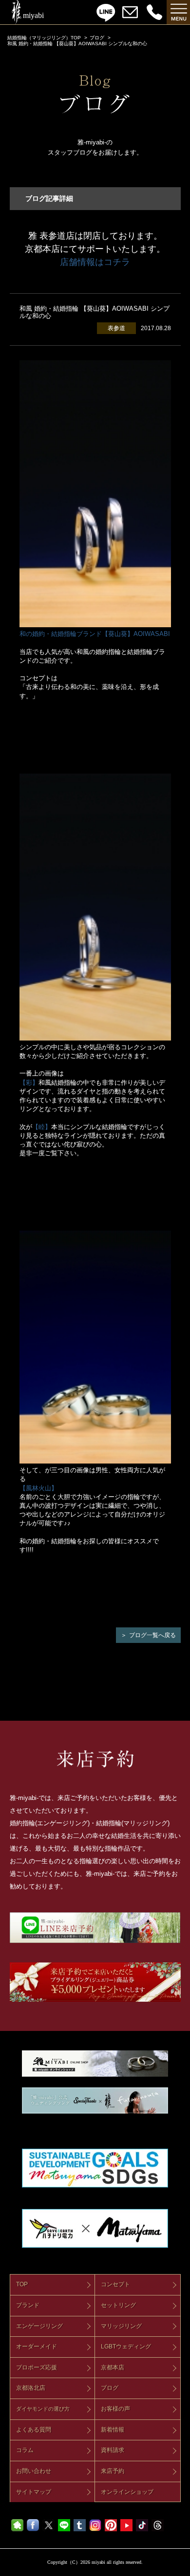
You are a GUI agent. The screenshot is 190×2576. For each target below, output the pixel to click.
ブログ (97, 38)
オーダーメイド (37, 2347)
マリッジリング (121, 2326)
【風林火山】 (38, 1488)
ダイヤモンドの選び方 (43, 2409)
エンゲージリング (39, 2326)
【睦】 (42, 1127)
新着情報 (113, 2430)
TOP (22, 2284)
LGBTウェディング (126, 2347)
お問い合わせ (34, 2471)
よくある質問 (34, 2430)
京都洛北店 (31, 2388)
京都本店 (113, 2367)
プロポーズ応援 (37, 2367)
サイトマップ (34, 2492)
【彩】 (29, 1083)
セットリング (118, 2305)
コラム (25, 2450)
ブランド (28, 2305)
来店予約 (113, 2471)
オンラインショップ (127, 2492)
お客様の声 (115, 2409)
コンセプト (115, 2284)
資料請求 (113, 2450)
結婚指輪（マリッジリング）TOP (44, 38)
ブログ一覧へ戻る (152, 1635)
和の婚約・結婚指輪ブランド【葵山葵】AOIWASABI (95, 634)
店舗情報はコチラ (95, 262)
